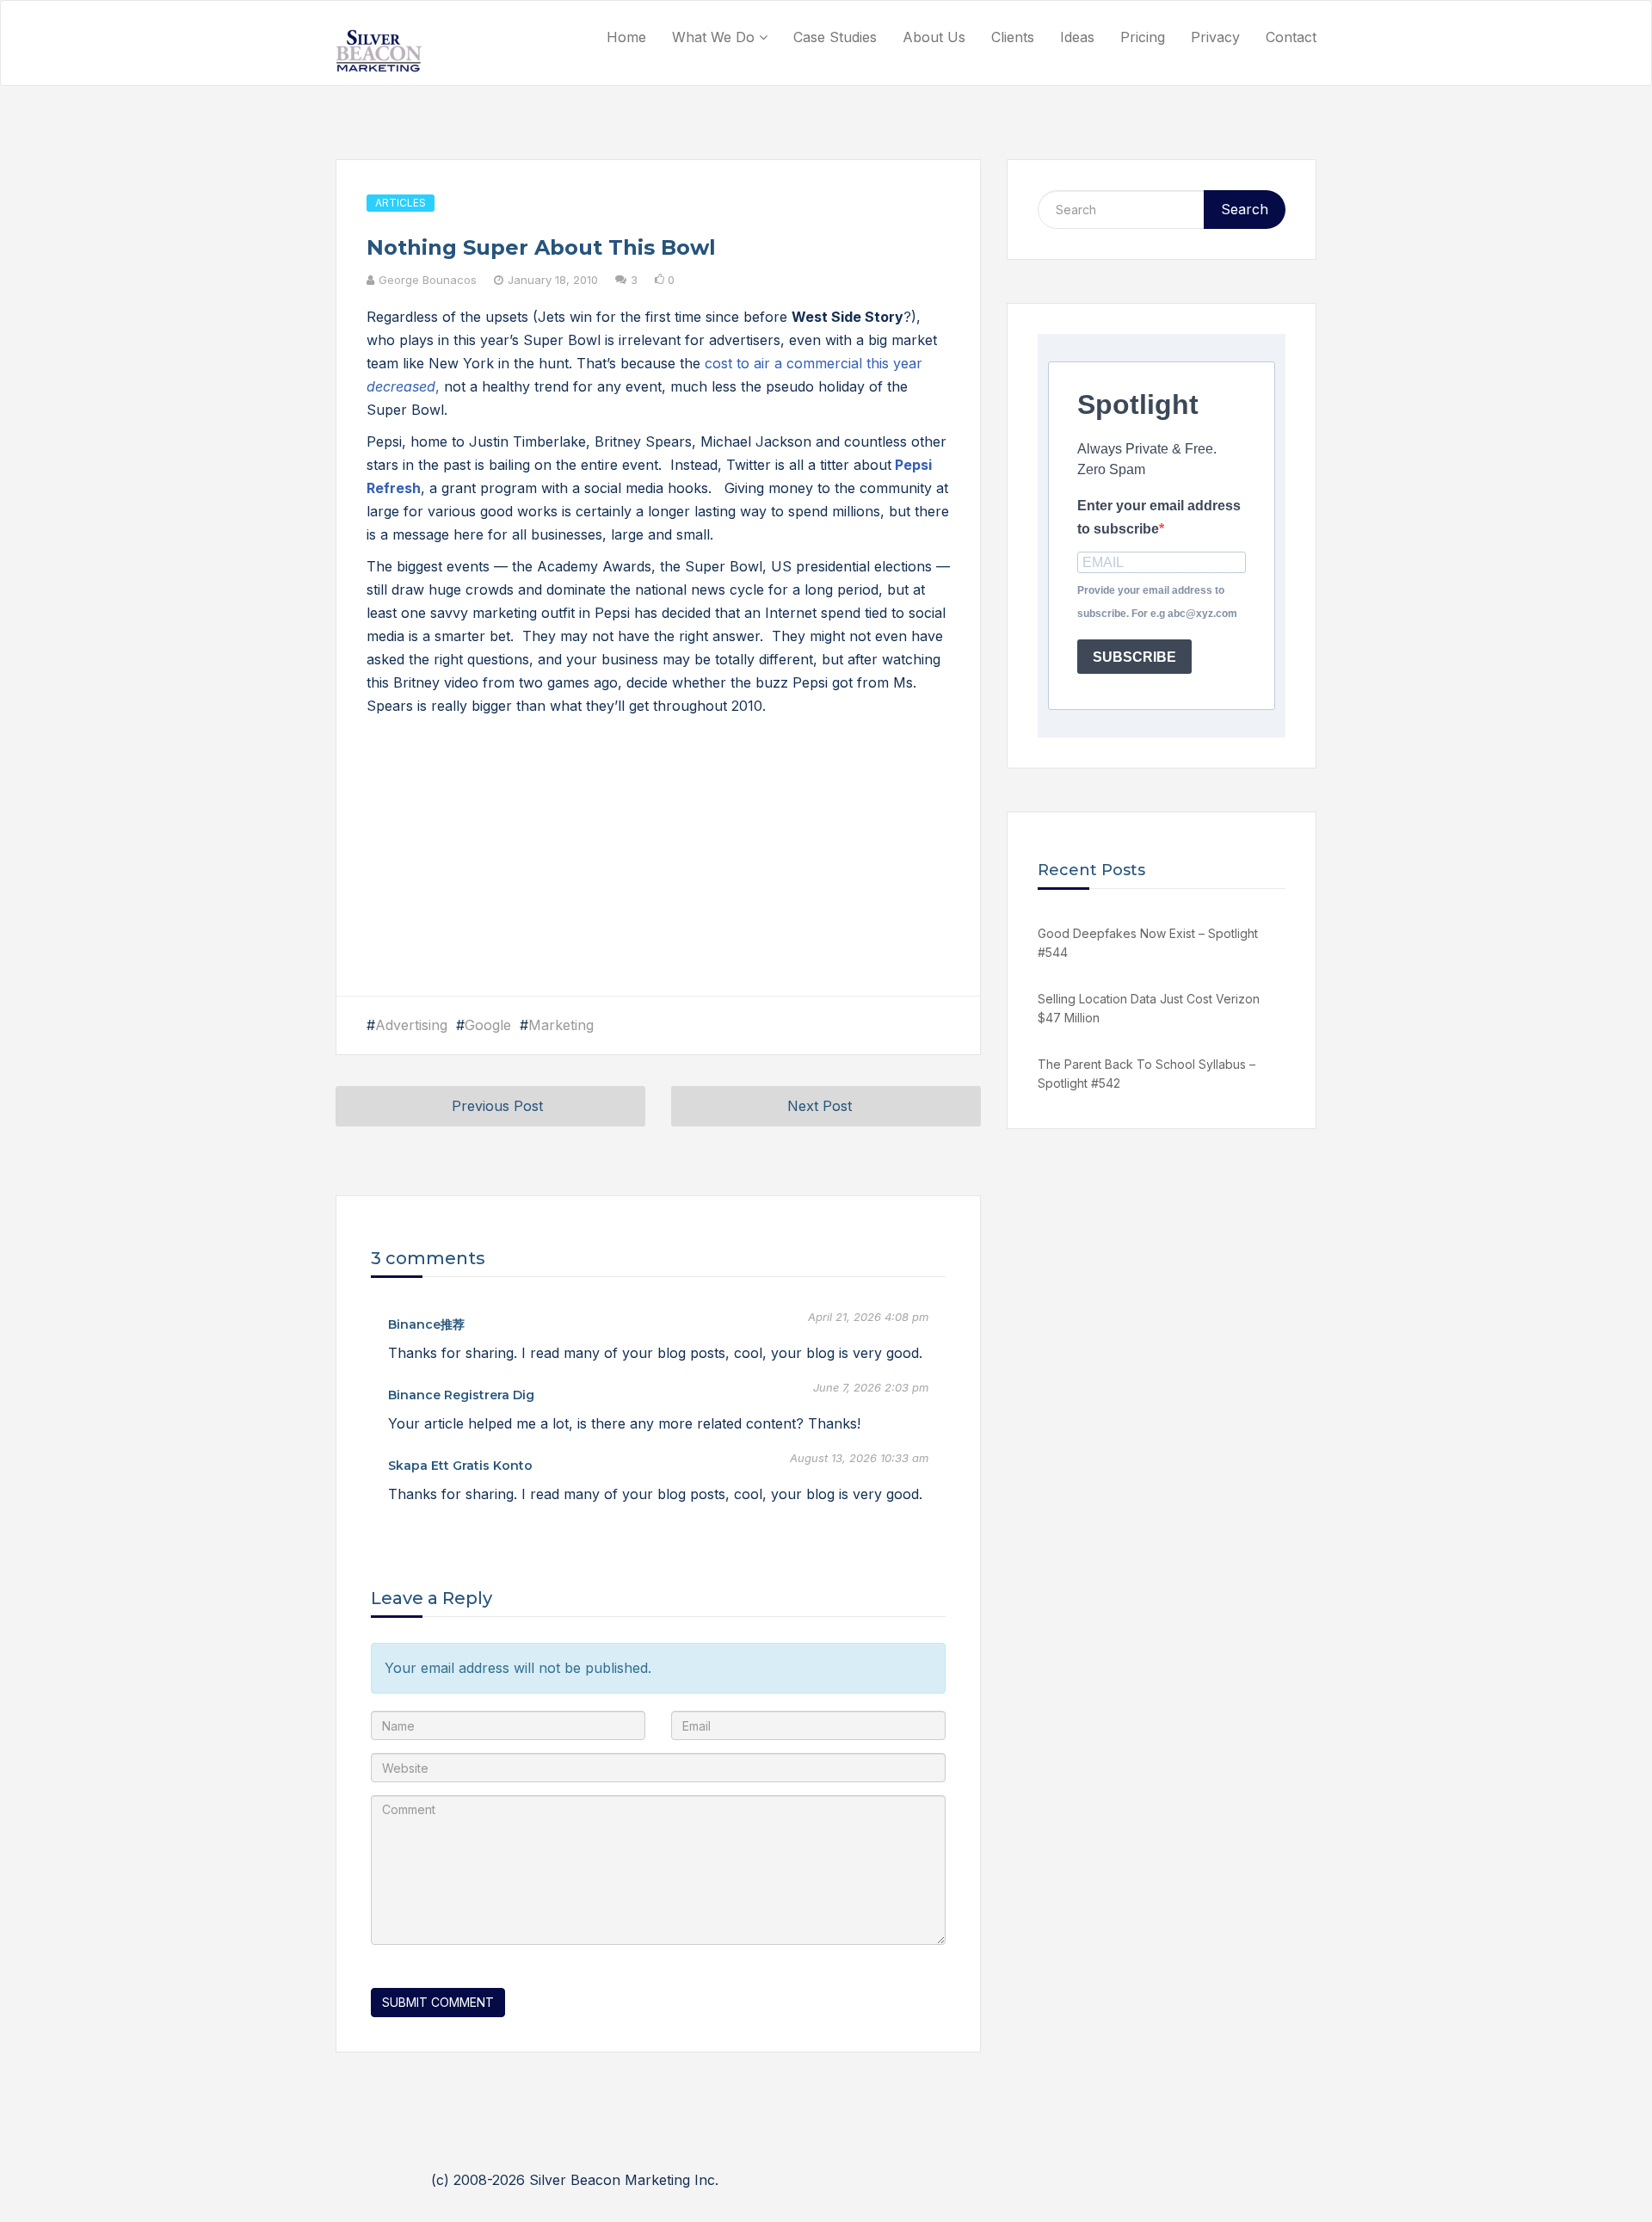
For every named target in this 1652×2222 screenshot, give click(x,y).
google (488, 1025)
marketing (561, 1025)
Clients (1013, 37)
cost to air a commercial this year (814, 363)
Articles (401, 203)
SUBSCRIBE (1134, 657)
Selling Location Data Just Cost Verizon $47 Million (1149, 1008)
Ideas (1077, 37)
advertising (411, 1025)
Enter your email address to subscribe (1159, 517)
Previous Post (497, 1106)
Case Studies (835, 37)
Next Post (820, 1106)
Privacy (1215, 37)
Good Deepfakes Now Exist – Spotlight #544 (1148, 943)
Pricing (1143, 37)
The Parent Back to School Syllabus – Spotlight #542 (1147, 1074)
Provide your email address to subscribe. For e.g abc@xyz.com (1157, 602)
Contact (1291, 37)
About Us (934, 37)
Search (1245, 209)
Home (626, 37)
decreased (401, 386)
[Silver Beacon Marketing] (379, 51)
